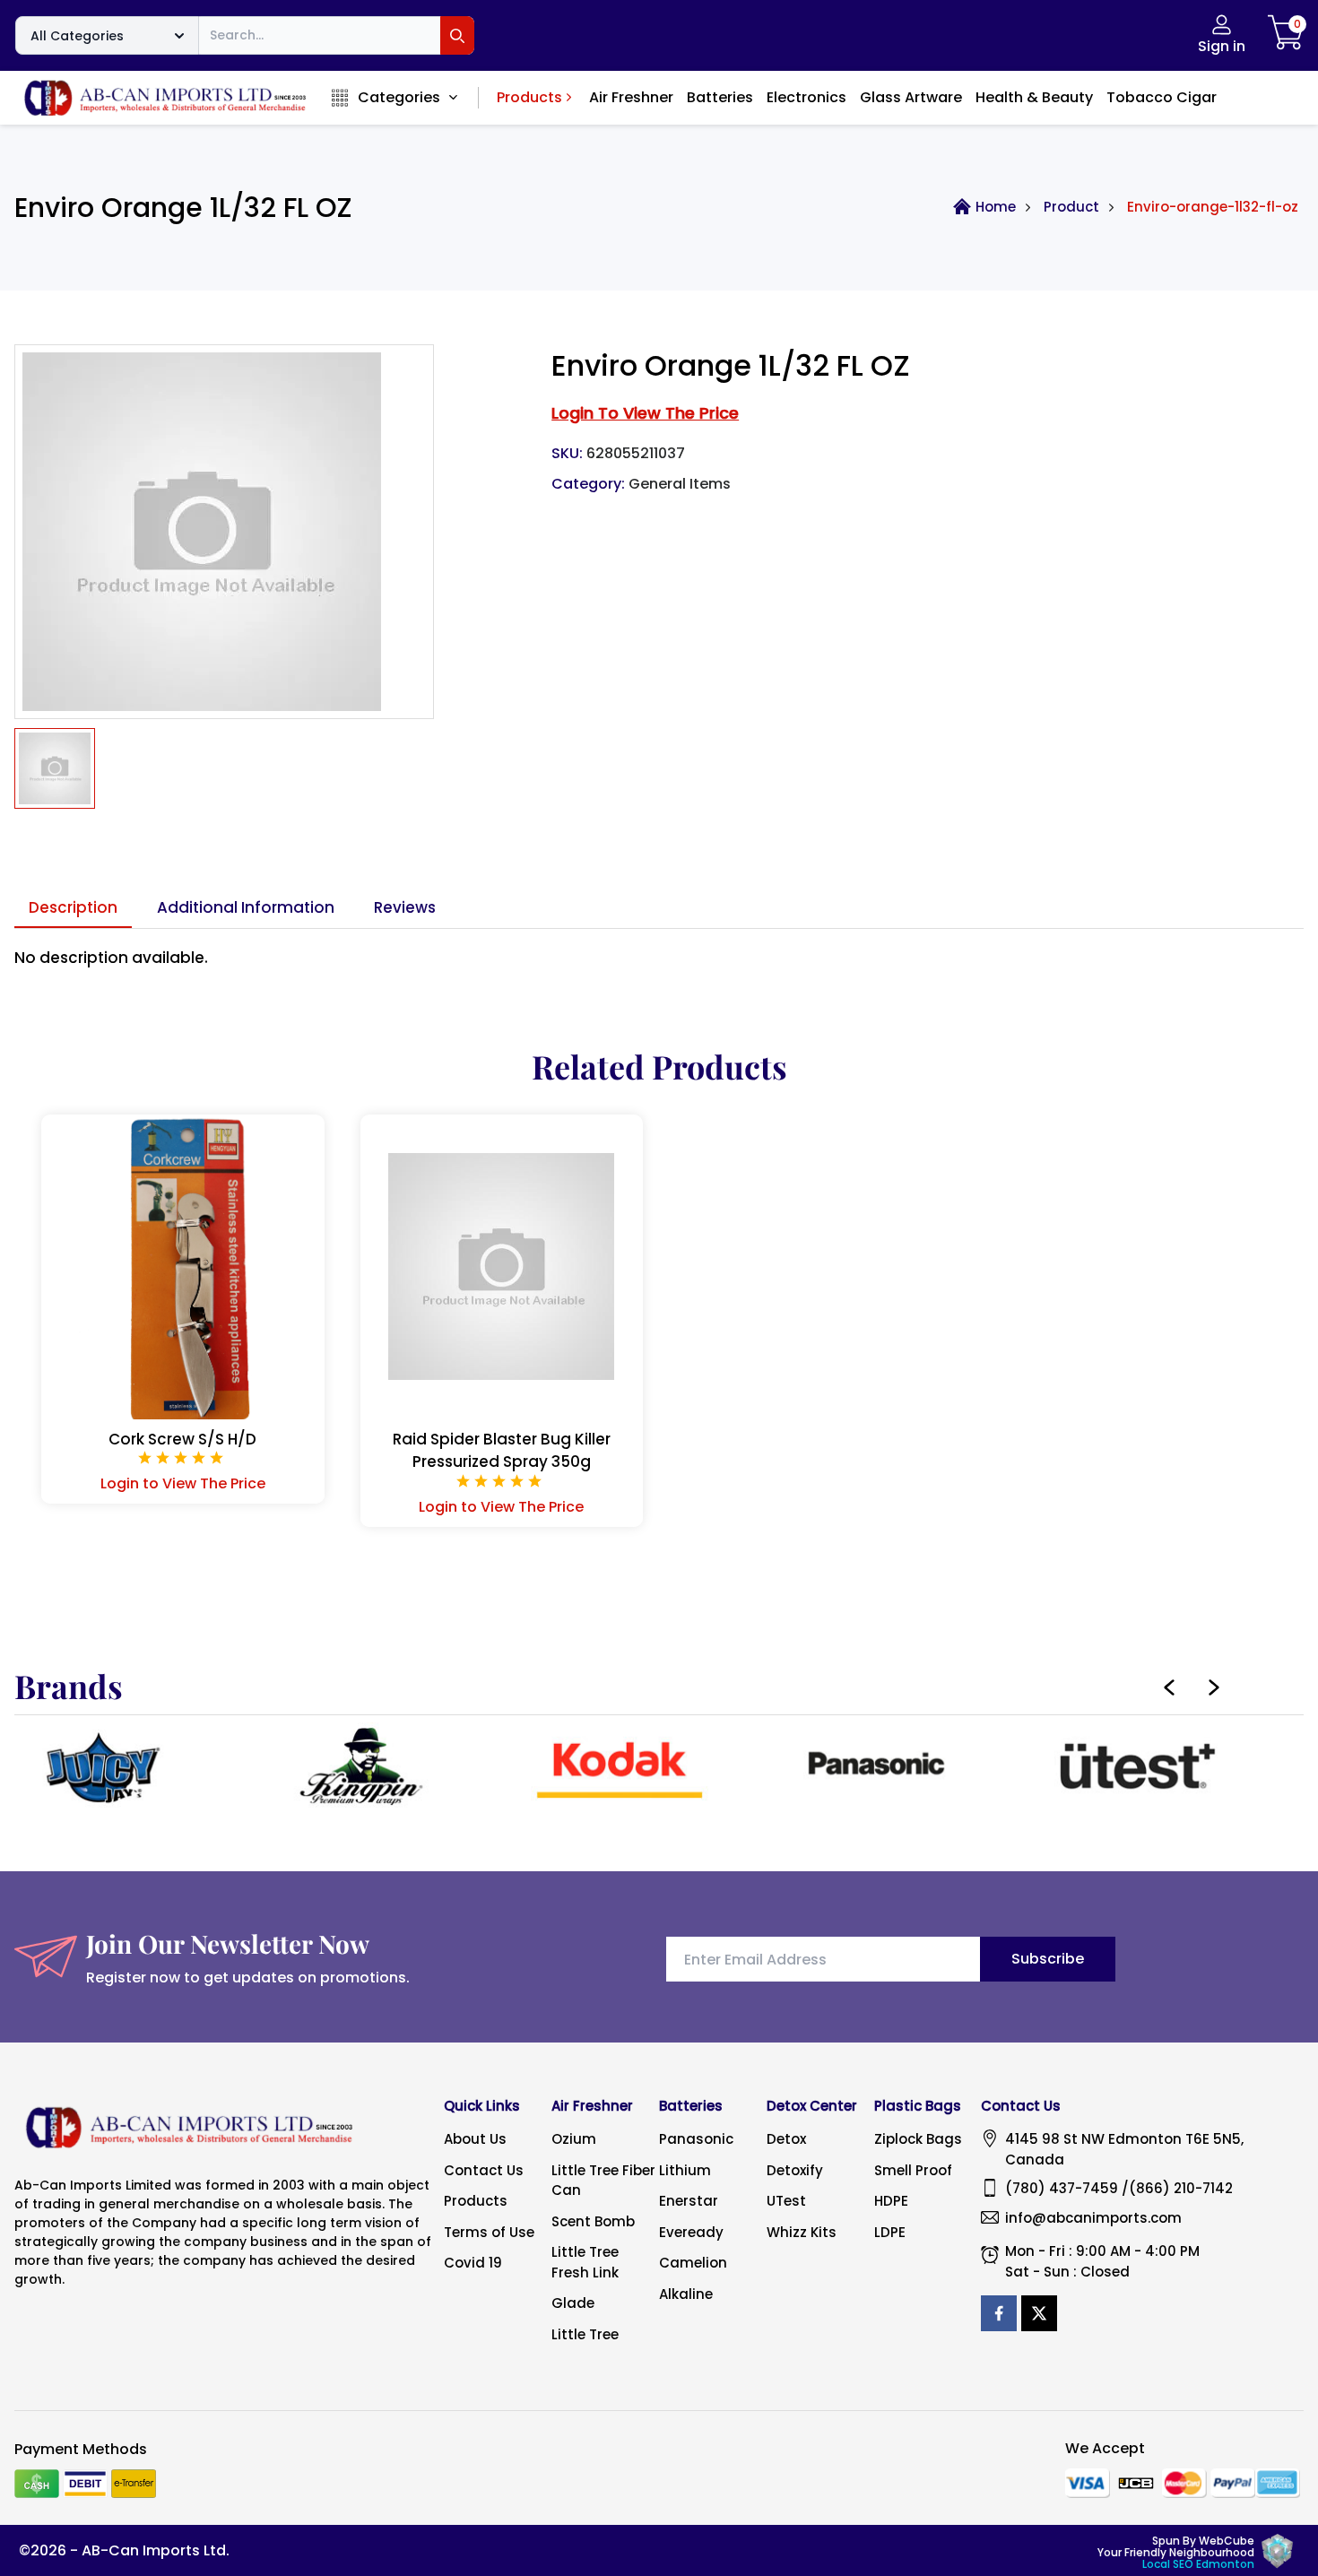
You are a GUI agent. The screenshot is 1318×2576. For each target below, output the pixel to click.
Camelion (693, 2263)
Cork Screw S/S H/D (182, 1439)
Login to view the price (645, 413)
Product (1071, 207)
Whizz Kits (802, 2232)
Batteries (720, 97)
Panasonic (696, 2139)
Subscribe (1048, 1959)
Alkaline (686, 2294)
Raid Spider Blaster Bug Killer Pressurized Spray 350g (502, 1451)
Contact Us (484, 2170)
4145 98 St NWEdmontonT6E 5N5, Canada (1124, 2149)
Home (996, 207)
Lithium (685, 2170)
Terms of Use (489, 2232)
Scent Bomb (593, 2221)
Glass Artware (911, 97)
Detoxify (795, 2170)
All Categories (77, 36)
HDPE (891, 2201)
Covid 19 (473, 2263)
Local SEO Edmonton (1198, 2564)
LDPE (890, 2232)
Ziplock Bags (918, 2139)
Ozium (574, 2139)
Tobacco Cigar (1162, 97)
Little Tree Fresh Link (585, 2262)
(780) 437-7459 (1062, 2188)
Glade (573, 2303)
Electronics (806, 97)
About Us (475, 2139)
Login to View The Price (183, 1483)
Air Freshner (631, 97)
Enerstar (689, 2201)
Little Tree (585, 2334)
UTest (786, 2201)
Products (529, 97)
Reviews (405, 907)
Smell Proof (913, 2170)
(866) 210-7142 (1181, 2188)
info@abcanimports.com (1093, 2218)
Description (73, 907)
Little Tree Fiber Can (603, 2181)
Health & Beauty (1034, 97)
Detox (786, 2139)
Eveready (691, 2232)
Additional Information (246, 907)
